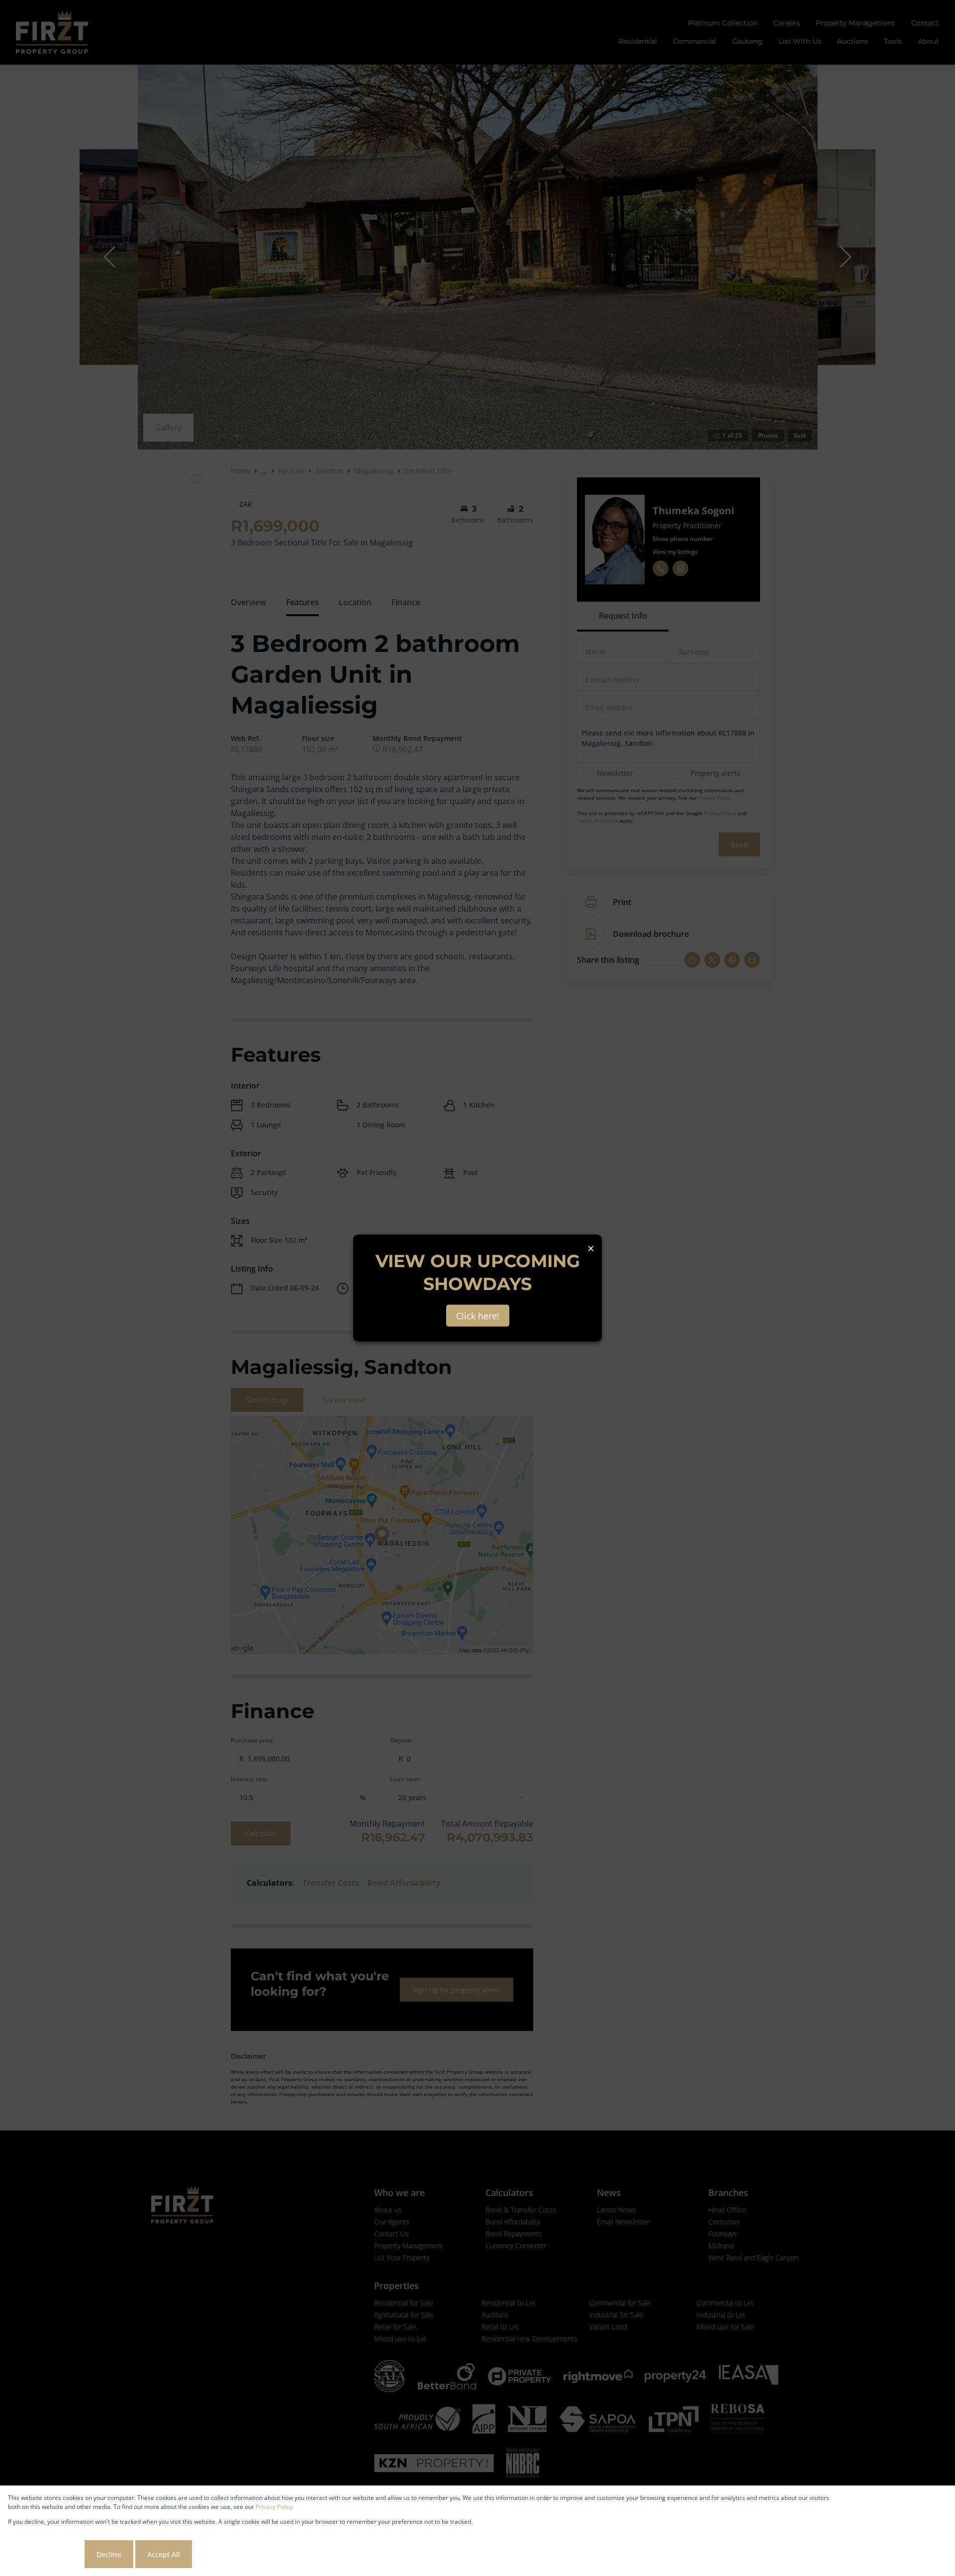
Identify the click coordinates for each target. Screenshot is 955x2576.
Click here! (478, 1316)
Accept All (164, 2554)
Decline (109, 2554)
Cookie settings (45, 2554)
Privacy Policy (274, 2507)
